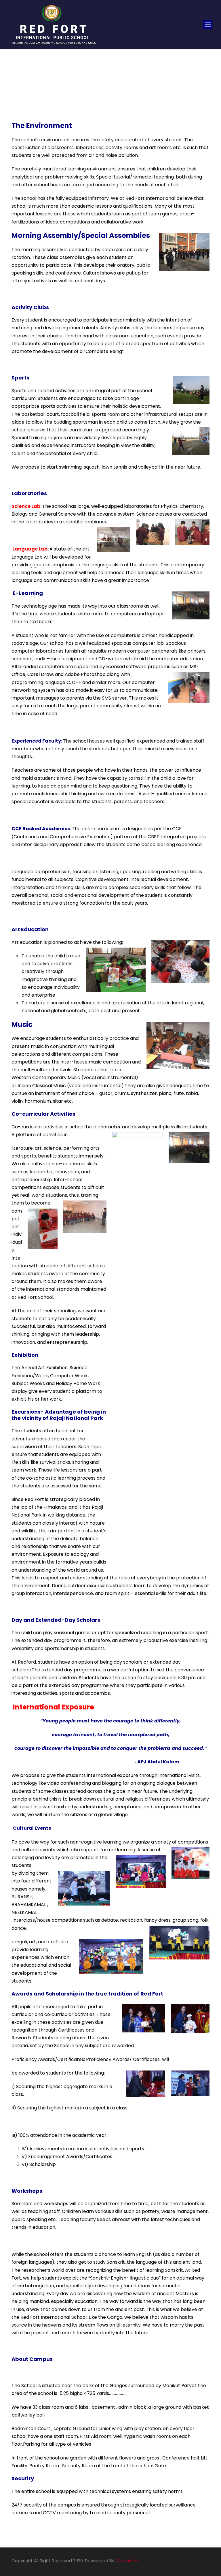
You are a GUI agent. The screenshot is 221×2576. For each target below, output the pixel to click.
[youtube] (197, 2561)
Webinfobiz (127, 2561)
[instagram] (207, 2561)
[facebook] (187, 2561)
